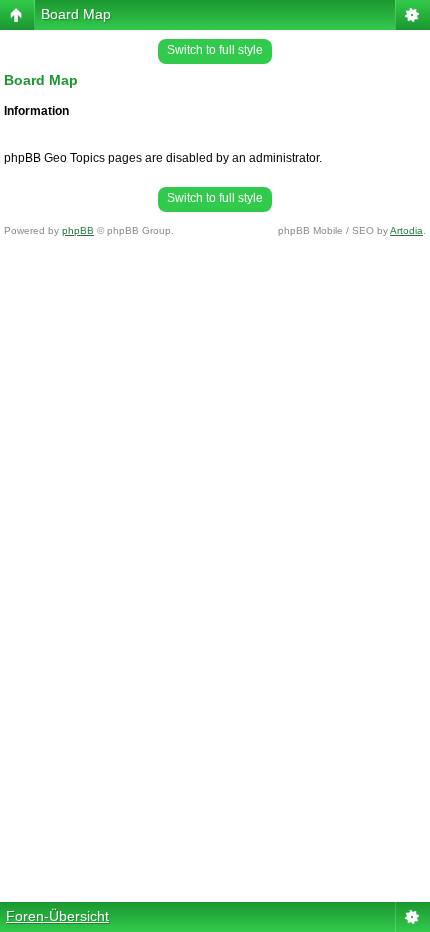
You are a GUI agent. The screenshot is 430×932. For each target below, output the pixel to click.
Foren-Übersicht (57, 916)
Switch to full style (215, 50)
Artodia (406, 230)
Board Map (76, 14)
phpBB (78, 230)
